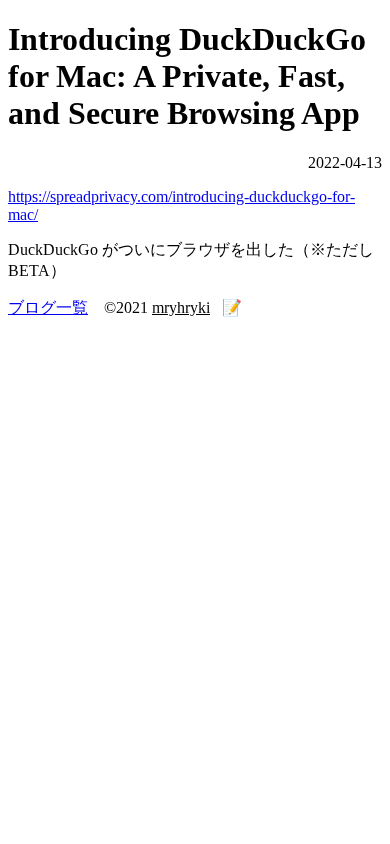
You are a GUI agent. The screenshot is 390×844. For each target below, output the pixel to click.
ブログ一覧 (48, 307)
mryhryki (181, 307)
